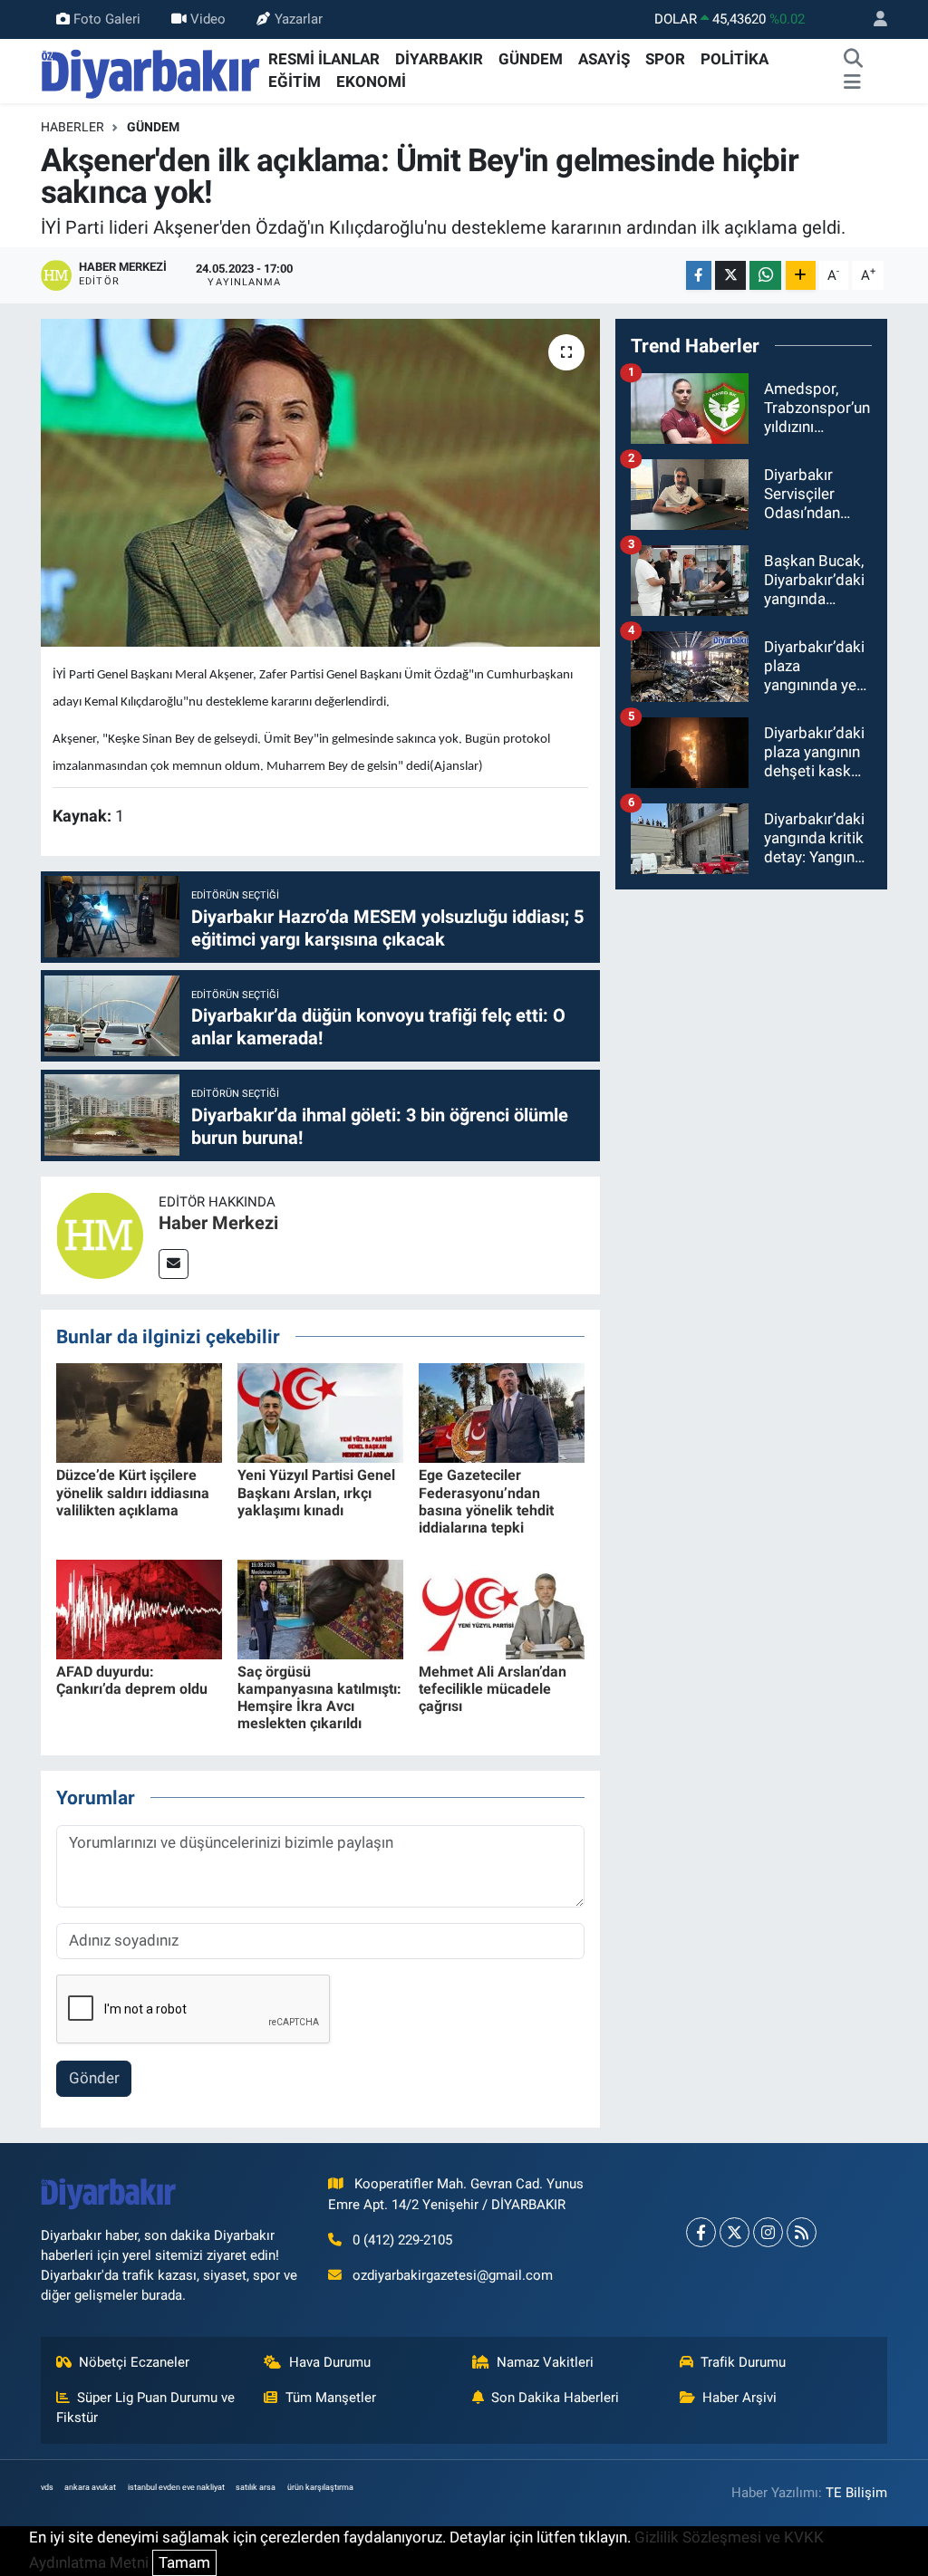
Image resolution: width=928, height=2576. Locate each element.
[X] (735, 2232)
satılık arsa (256, 2487)
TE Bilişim (856, 2493)
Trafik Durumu (743, 2362)
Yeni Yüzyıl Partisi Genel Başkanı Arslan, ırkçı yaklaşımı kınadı (316, 1492)
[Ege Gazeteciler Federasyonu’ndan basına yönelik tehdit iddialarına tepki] (502, 1412)
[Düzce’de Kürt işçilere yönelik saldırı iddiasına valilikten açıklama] (139, 1412)
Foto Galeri (107, 19)
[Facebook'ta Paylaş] (699, 276)
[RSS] (802, 2232)
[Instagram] (768, 2232)
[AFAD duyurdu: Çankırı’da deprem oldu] (139, 1608)
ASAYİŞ (604, 59)
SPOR (665, 59)
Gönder (94, 2078)
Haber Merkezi (218, 1223)
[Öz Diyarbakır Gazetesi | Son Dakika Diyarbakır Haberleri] (151, 70)
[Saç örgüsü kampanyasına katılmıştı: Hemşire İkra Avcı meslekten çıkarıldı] (320, 1608)
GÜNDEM (531, 59)
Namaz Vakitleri (545, 2362)
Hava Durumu (330, 2362)
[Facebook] (701, 2232)
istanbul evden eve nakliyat (176, 2487)
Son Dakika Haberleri (555, 2398)
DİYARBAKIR (439, 59)
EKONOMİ (371, 82)
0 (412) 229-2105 (402, 2240)
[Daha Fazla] (801, 276)
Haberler (72, 127)
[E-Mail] (174, 1264)
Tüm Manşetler (331, 2398)
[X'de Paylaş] (730, 276)
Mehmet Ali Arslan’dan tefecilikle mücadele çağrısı (493, 1689)
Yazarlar (299, 19)
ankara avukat (90, 2487)
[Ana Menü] (852, 82)
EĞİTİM (295, 82)
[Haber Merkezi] (100, 1234)
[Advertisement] (751, 1018)
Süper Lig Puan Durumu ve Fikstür (146, 2408)
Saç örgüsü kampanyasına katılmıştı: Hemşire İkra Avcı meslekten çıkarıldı (319, 1698)
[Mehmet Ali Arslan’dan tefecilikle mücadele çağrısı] (502, 1608)
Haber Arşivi (739, 2398)
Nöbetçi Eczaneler (134, 2362)
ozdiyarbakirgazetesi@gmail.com (453, 2275)
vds (47, 2487)
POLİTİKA (735, 59)
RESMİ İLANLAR (324, 59)
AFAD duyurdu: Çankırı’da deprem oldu (132, 1680)
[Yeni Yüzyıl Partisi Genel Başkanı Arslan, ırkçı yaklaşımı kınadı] (320, 1412)
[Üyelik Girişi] (873, 19)
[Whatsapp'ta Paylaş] (765, 276)
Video (208, 19)
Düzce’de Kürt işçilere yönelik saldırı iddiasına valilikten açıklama (133, 1492)
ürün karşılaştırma (320, 2487)
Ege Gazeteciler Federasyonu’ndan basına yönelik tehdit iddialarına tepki (486, 1501)
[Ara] (854, 60)
